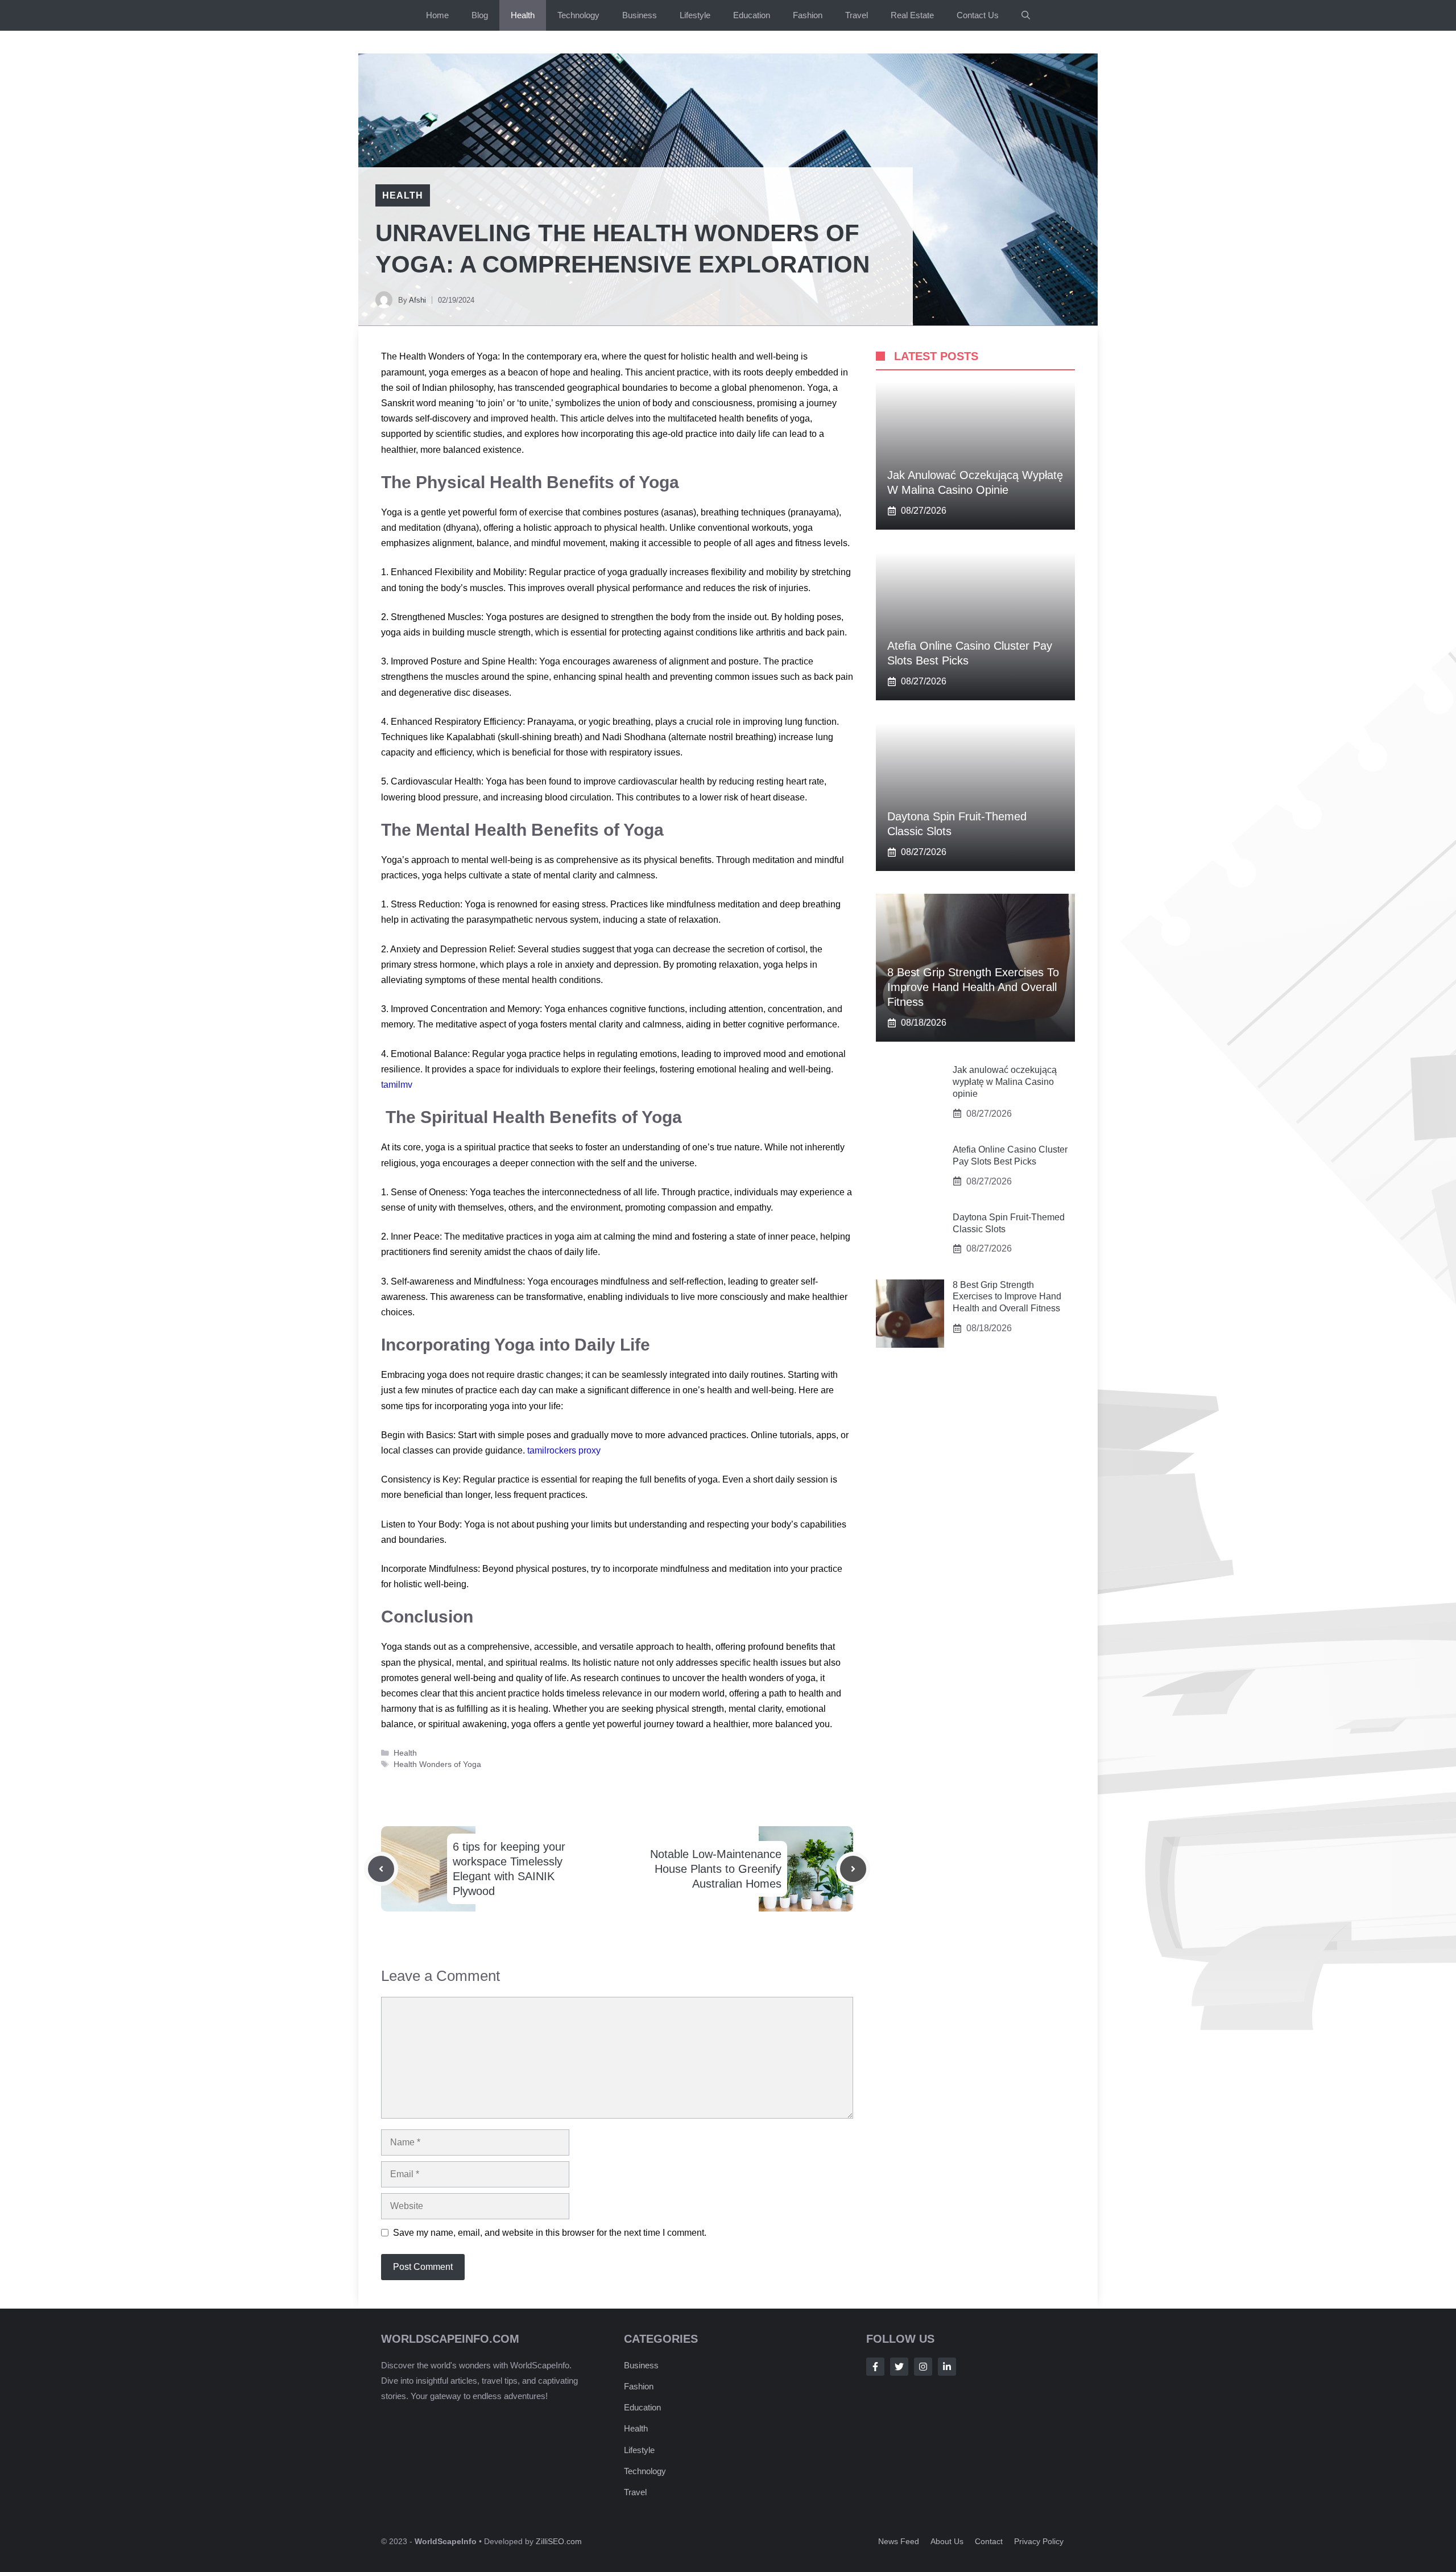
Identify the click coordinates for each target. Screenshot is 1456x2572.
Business (640, 15)
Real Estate (912, 15)
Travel (857, 15)
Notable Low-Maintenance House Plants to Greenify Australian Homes (716, 1869)
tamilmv (397, 1085)
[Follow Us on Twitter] (899, 2367)
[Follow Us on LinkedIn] (947, 2367)
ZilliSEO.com (559, 2541)
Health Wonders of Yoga (437, 1764)
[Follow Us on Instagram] (923, 2367)
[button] (1026, 15)
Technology (578, 15)
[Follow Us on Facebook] (875, 2367)
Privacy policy (1039, 2541)
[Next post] (853, 1869)
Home (437, 15)
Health (523, 15)
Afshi (417, 300)
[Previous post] (381, 1869)
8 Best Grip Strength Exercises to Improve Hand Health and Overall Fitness (973, 987)
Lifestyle (695, 15)
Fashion (808, 15)
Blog (480, 15)
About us (947, 2541)
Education (752, 15)
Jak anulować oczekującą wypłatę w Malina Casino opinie (1005, 1082)
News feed (899, 2541)
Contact (989, 2541)
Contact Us (978, 15)
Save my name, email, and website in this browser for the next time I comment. (550, 2233)
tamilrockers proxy (564, 1450)
